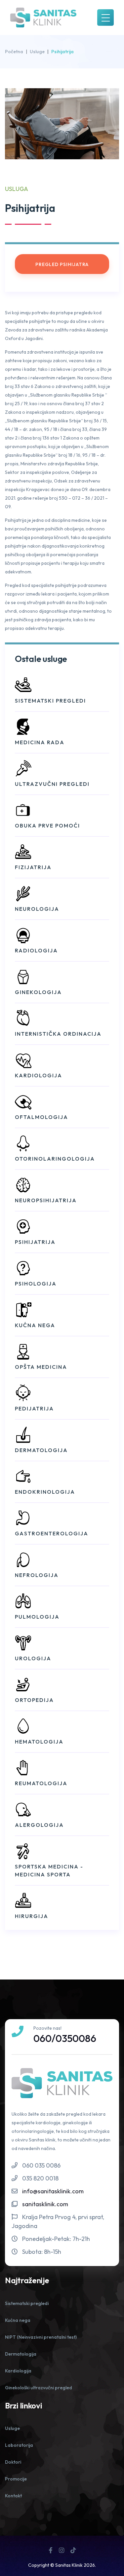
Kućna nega (18, 2320)
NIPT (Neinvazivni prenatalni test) (41, 2337)
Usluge (37, 52)
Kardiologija (18, 2371)
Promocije (16, 2479)
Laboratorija (19, 2445)
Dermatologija (21, 2354)
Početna (14, 52)
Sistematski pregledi (27, 2303)
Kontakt (13, 2496)
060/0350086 (65, 2038)
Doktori (13, 2462)
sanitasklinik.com (45, 2204)
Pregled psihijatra (62, 264)
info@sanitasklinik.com (53, 2191)
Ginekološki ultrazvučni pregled (39, 2388)
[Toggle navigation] (105, 18)
